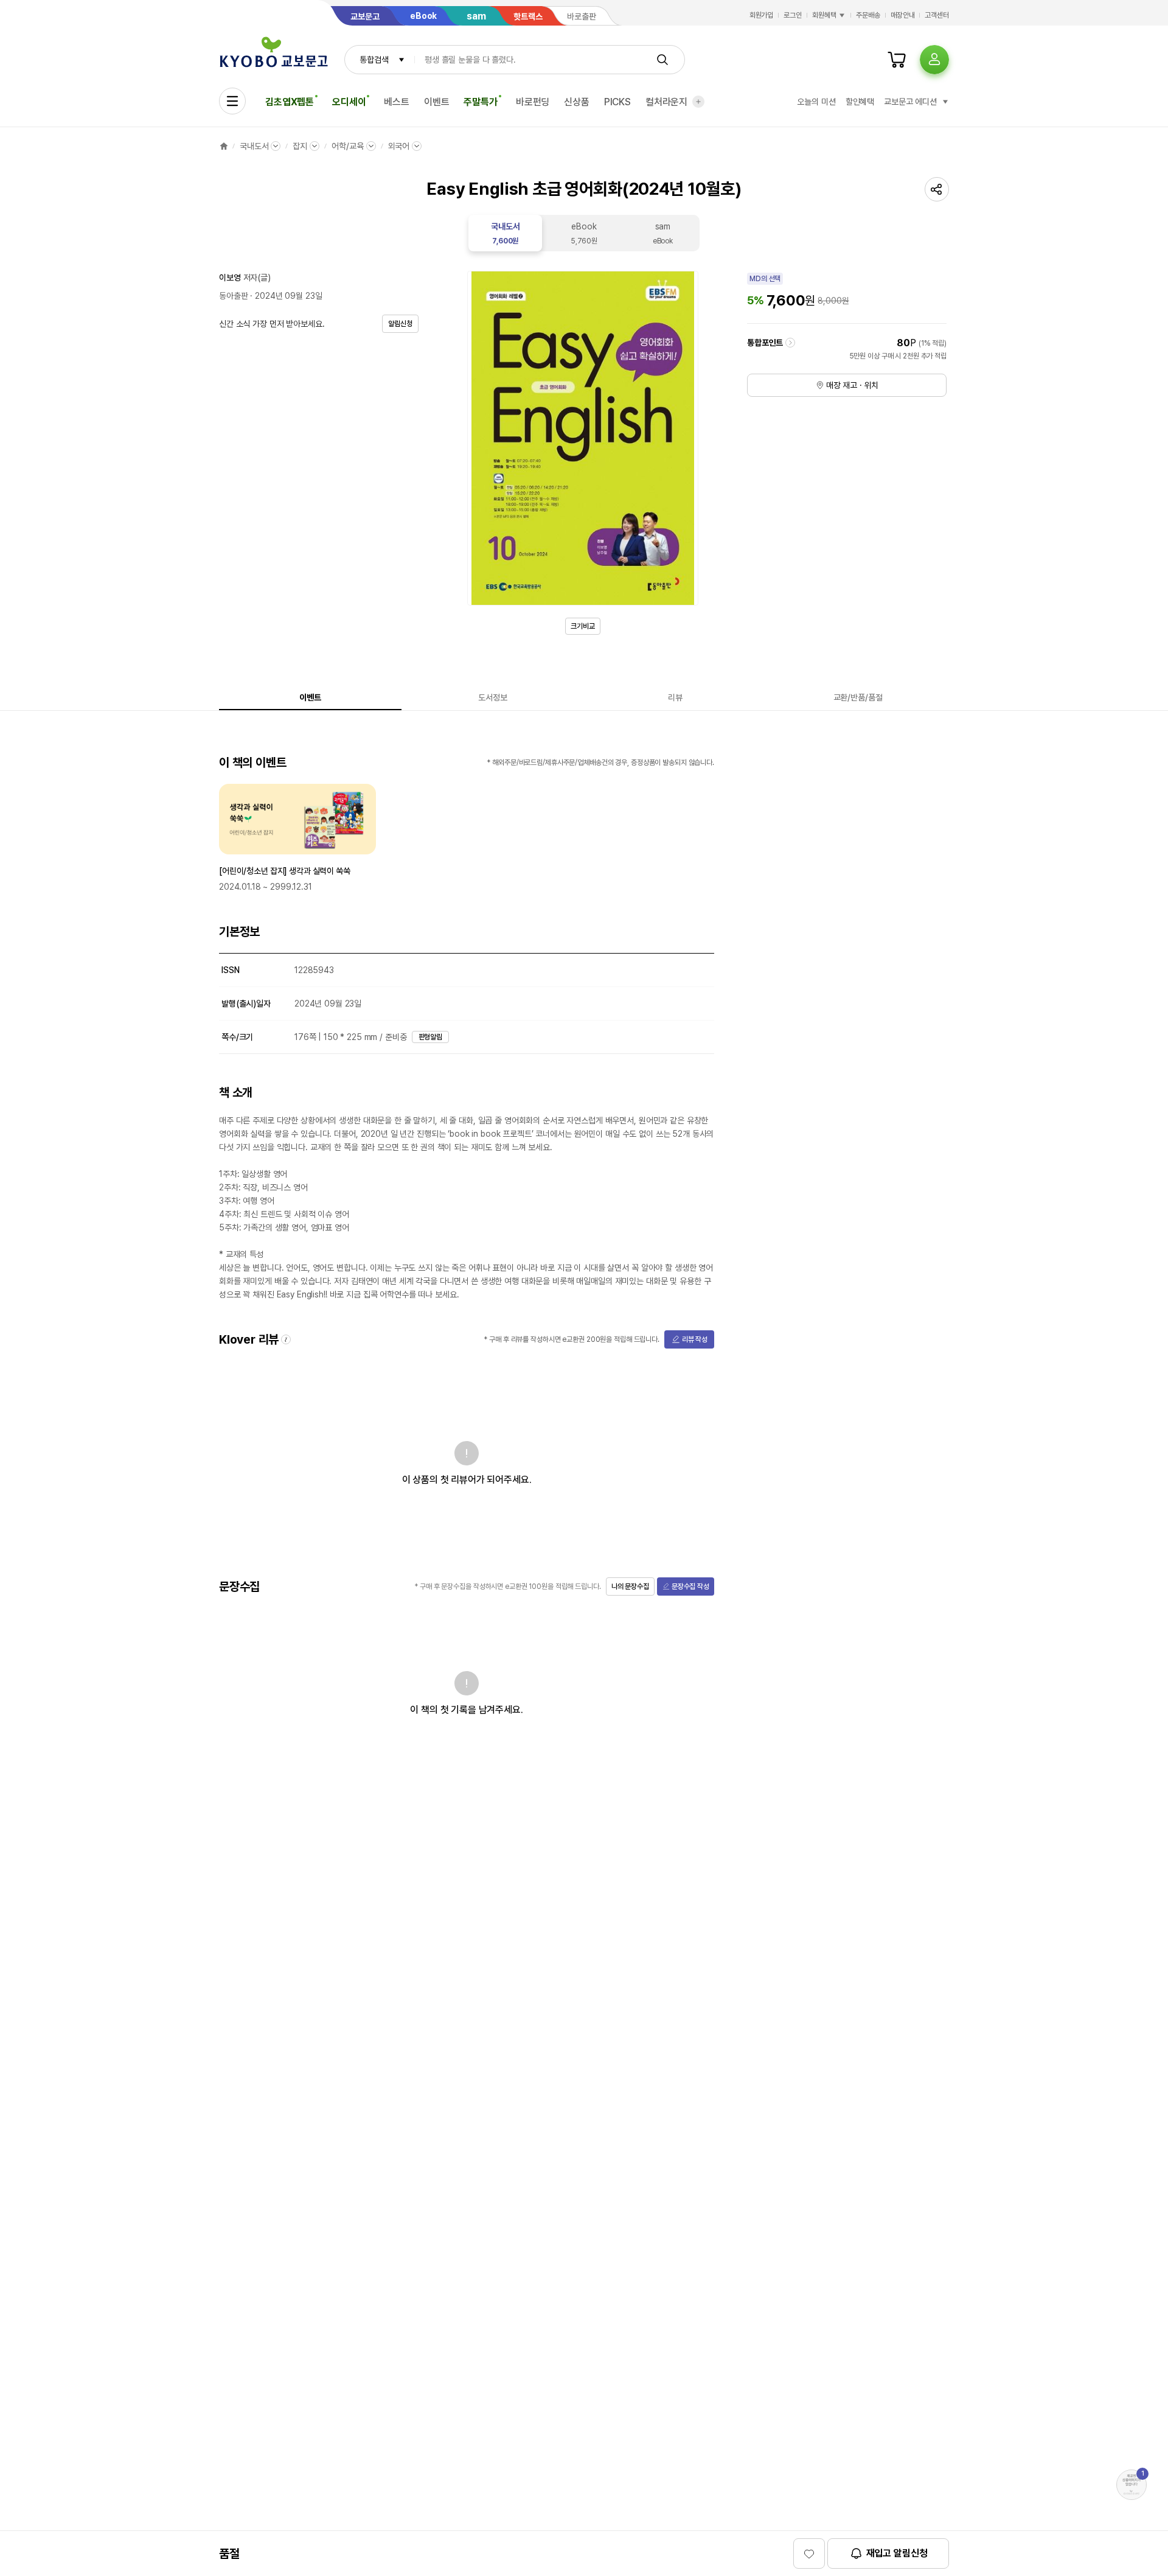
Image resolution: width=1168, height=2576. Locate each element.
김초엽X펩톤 (290, 102)
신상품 (577, 102)
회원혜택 (824, 15)
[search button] (662, 60)
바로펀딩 (533, 102)
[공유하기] (937, 189)
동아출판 (233, 296)
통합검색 (374, 60)
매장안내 (903, 15)
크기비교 (583, 626)
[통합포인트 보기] (790, 343)
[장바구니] (897, 60)
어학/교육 (347, 146)
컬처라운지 (666, 102)
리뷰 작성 (695, 1339)
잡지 (300, 146)
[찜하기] (809, 2553)
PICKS (617, 102)
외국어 (399, 146)
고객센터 (937, 15)
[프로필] (934, 60)
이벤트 (437, 102)
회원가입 (762, 15)
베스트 (397, 102)
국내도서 (254, 146)
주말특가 (480, 102)
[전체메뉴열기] (232, 101)
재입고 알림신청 (897, 2553)
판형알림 (431, 1037)
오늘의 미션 (816, 102)
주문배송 (868, 15)
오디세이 (349, 102)
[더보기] (698, 102)
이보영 (230, 277)
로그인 (793, 15)
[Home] (224, 146)
